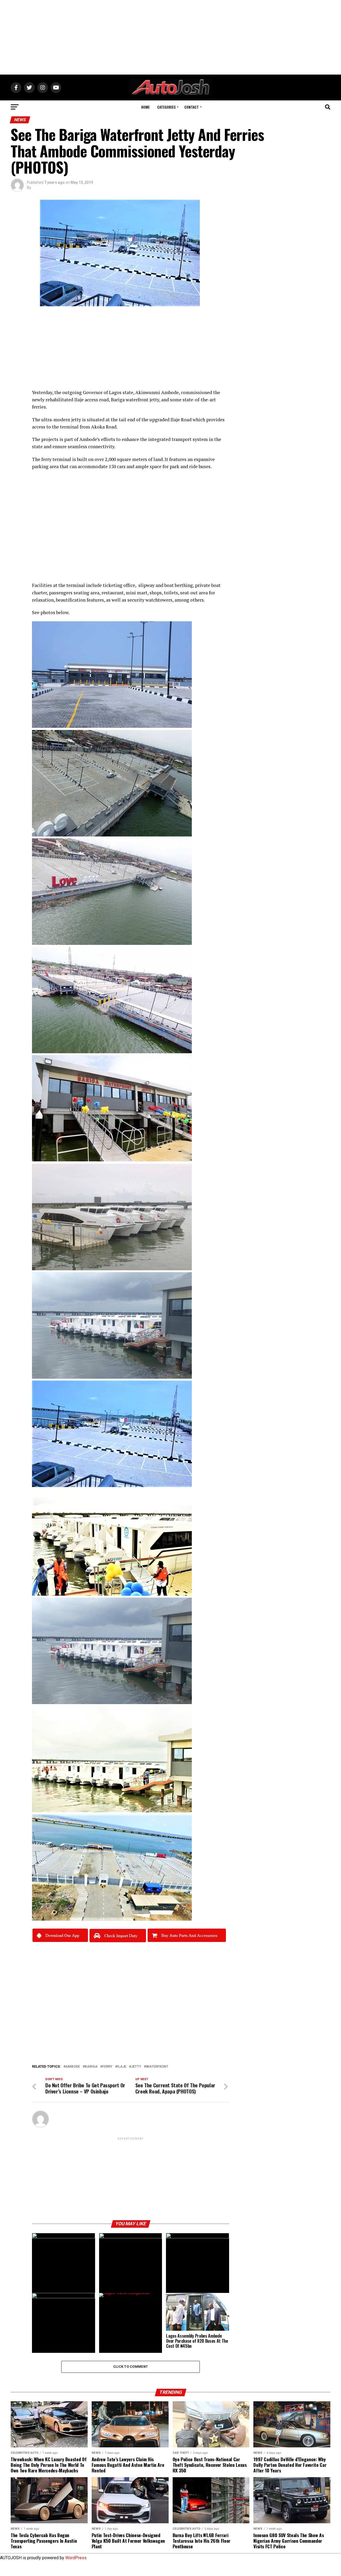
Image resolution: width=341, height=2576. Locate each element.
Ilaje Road (181, 420)
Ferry (107, 2067)
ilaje (122, 2067)
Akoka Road (104, 427)
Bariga (91, 2067)
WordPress (76, 2558)
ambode (73, 2067)
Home (145, 107)
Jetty (136, 2067)
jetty (76, 420)
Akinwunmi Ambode (157, 392)
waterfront (157, 2067)
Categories (166, 107)
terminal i (63, 459)
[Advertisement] (170, 37)
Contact (192, 107)
